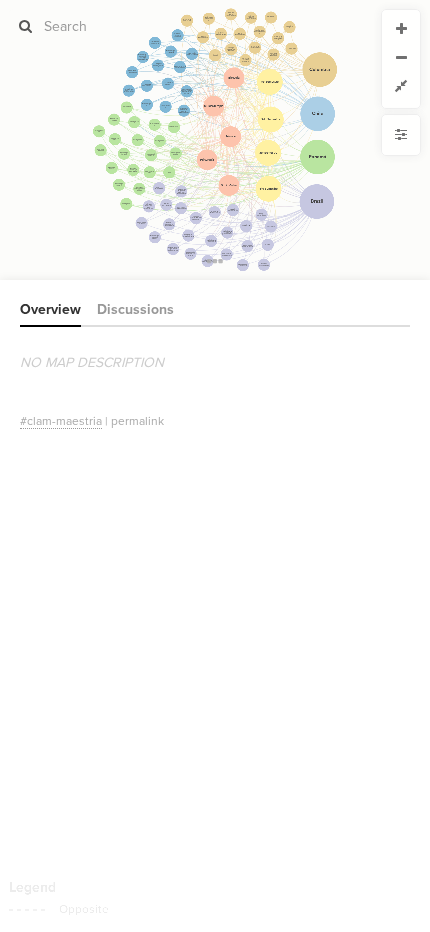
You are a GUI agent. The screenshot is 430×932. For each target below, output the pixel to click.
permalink (137, 421)
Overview (50, 309)
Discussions (135, 309)
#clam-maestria (61, 421)
